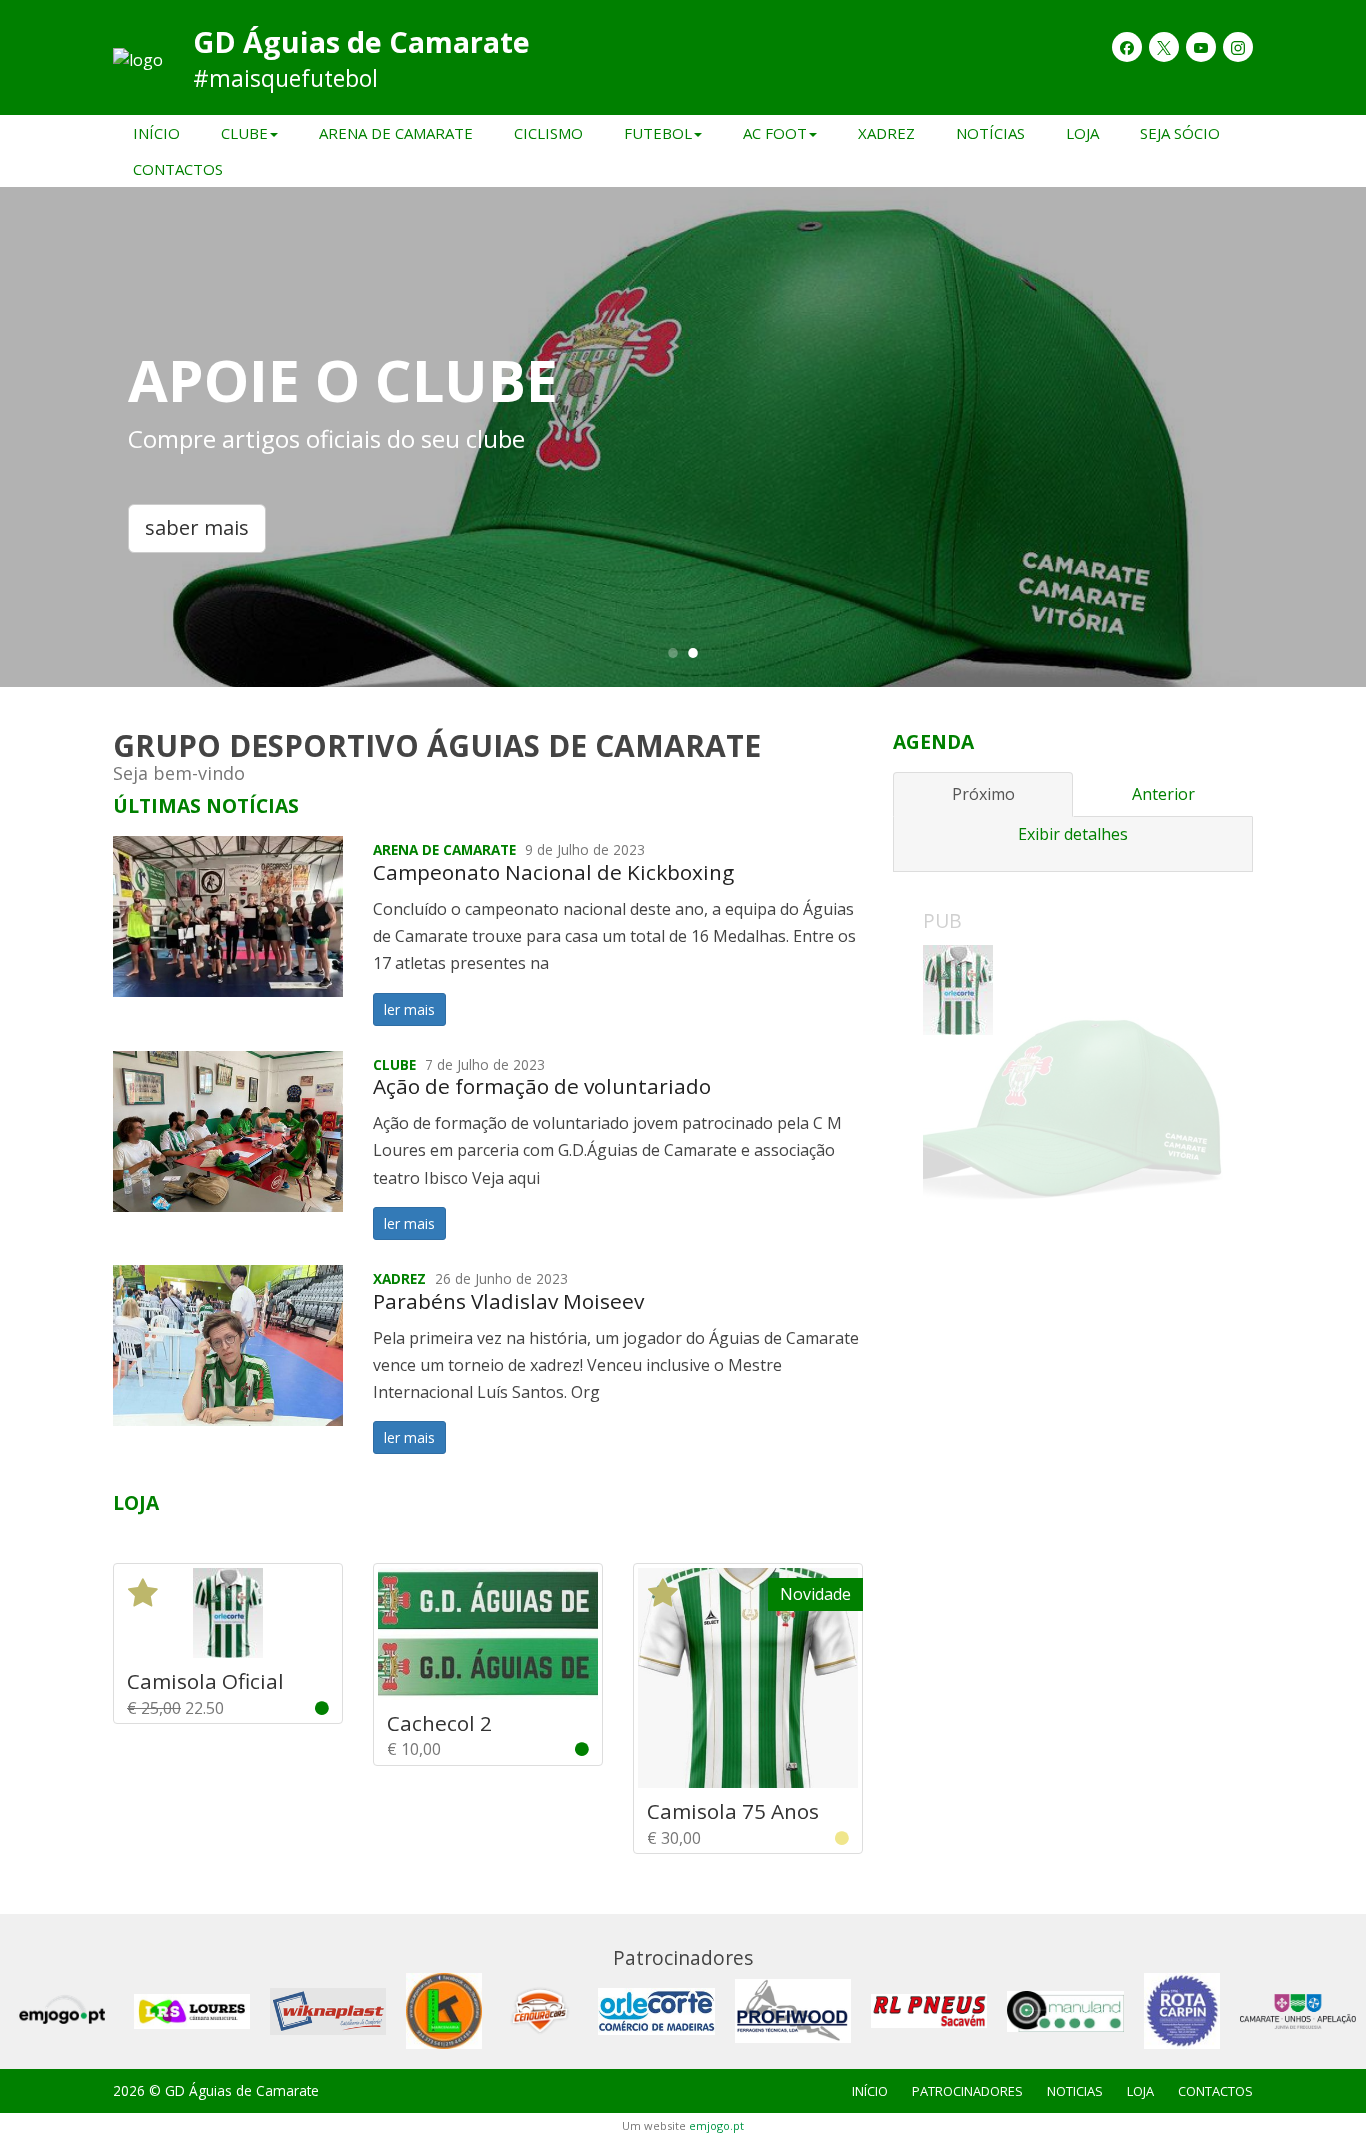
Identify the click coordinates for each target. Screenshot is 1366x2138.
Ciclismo (548, 133)
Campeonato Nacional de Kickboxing (553, 872)
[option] (683, 437)
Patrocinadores (967, 2091)
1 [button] (673, 652)
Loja (1082, 133)
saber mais (197, 527)
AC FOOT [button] (775, 133)
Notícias (990, 133)
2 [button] (693, 652)
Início (156, 133)
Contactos (178, 169)
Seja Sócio (1180, 133)
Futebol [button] (658, 133)
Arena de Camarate (396, 133)
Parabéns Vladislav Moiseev (508, 1301)
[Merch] (1073, 1095)
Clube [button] (244, 133)
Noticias (1075, 2091)
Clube (394, 1064)
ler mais (409, 1009)
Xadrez (886, 133)
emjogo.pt (716, 2125)
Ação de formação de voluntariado (542, 1086)
